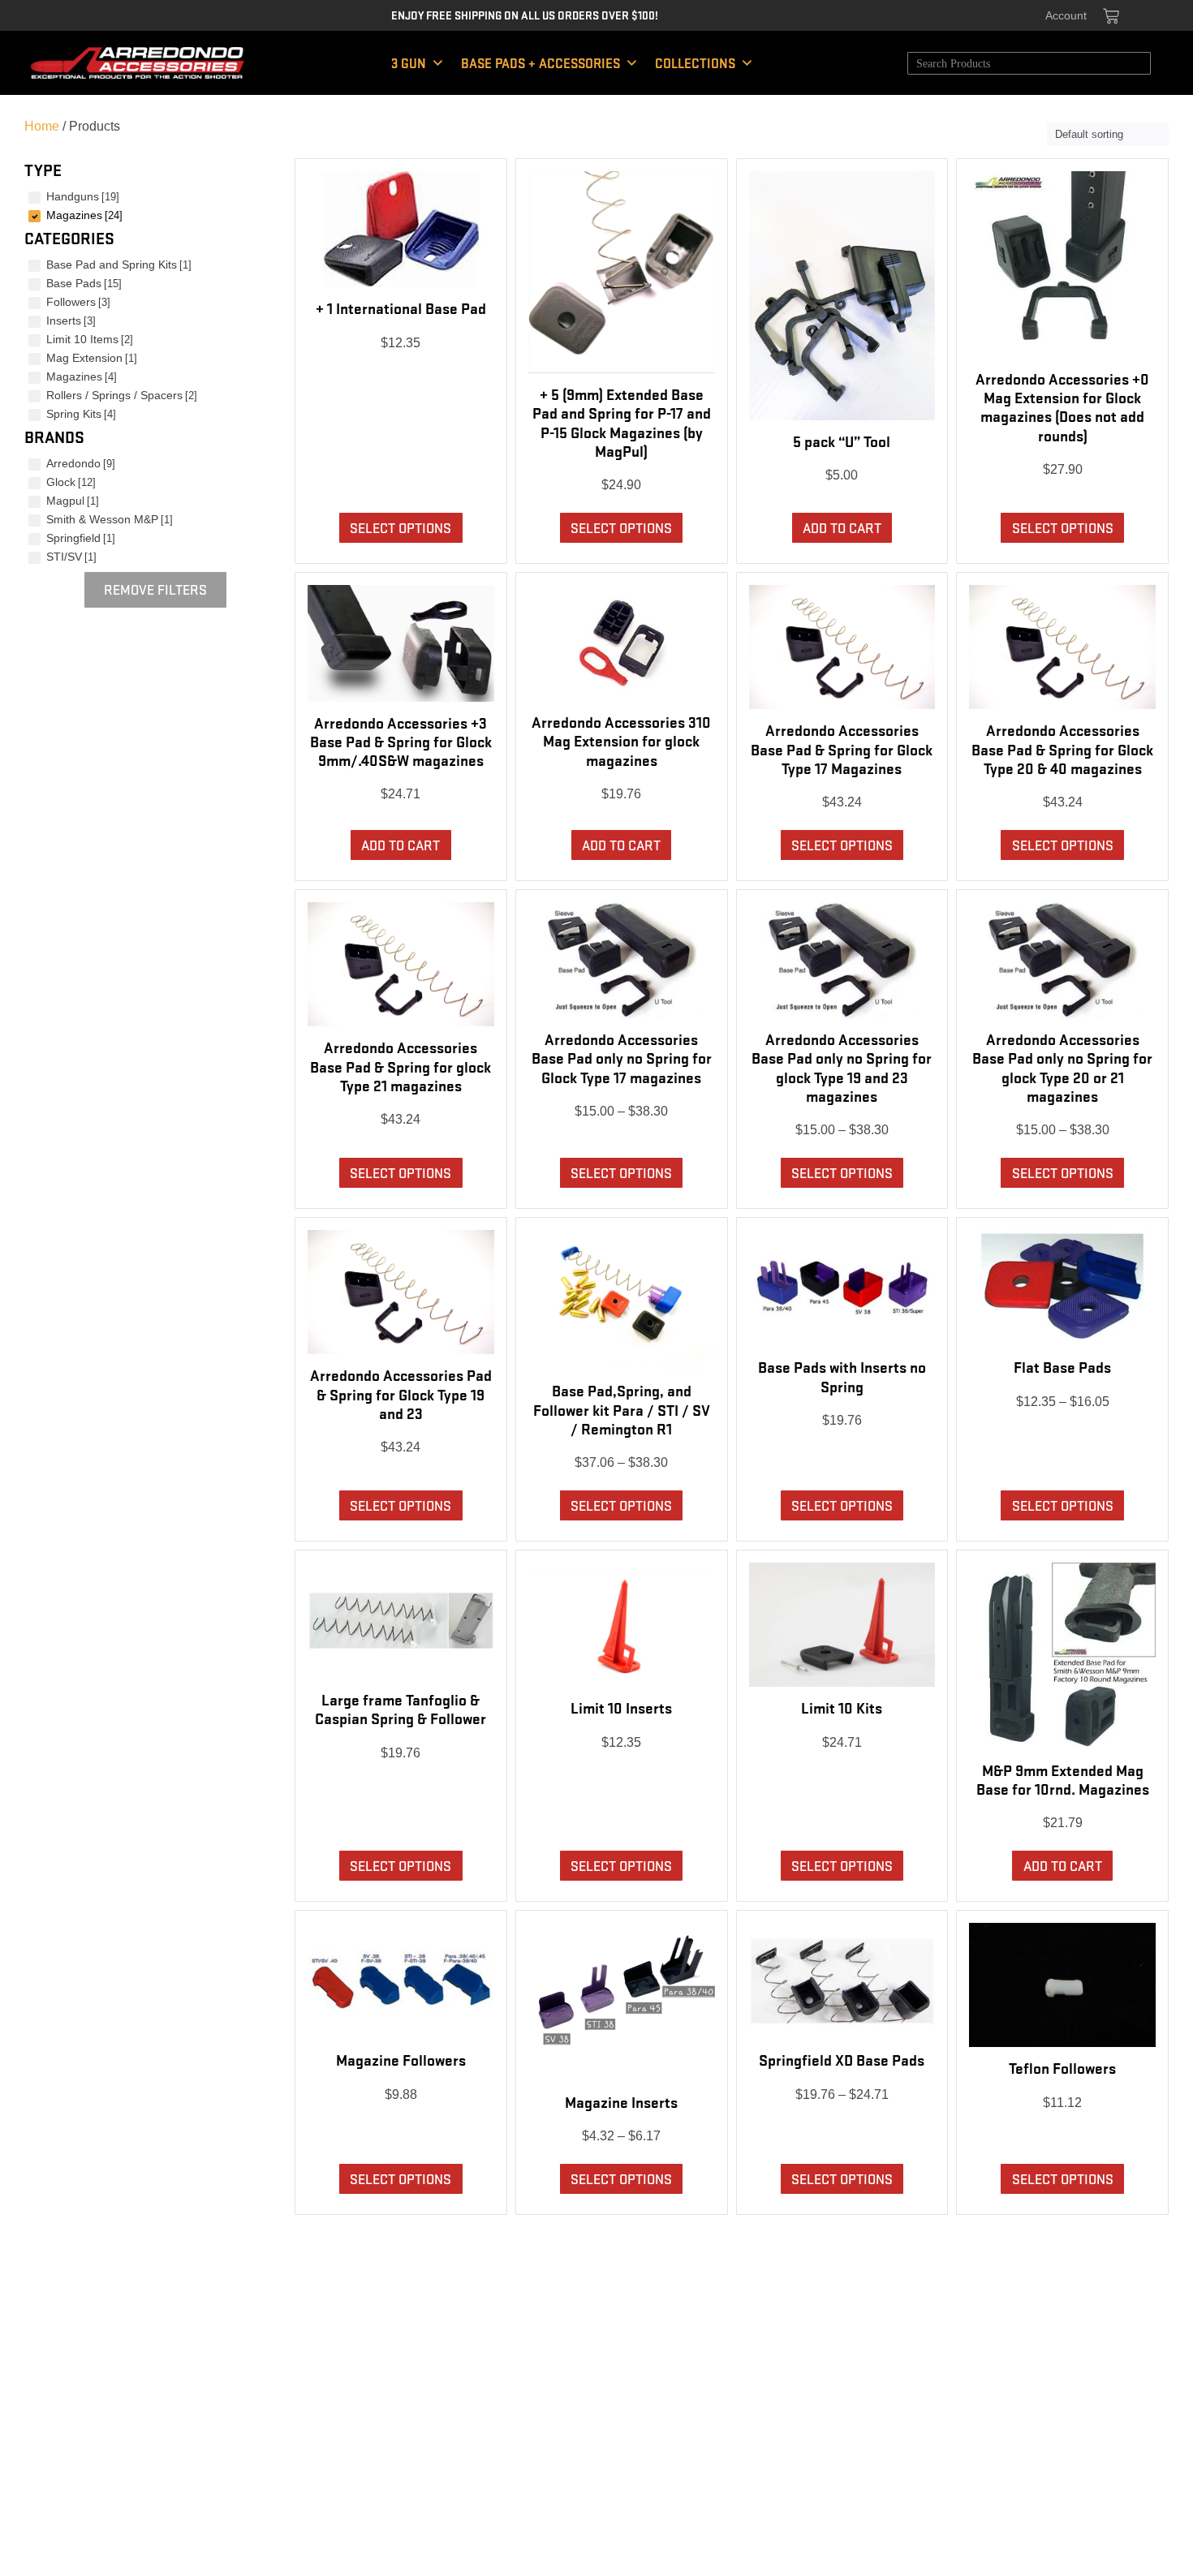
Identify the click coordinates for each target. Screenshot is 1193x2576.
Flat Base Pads (1062, 1366)
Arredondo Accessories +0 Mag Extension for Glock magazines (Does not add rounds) (1062, 406)
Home (42, 126)
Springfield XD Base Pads (842, 2059)
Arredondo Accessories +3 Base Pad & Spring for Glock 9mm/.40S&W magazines (401, 741)
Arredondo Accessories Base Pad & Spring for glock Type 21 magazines (401, 1065)
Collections (695, 63)
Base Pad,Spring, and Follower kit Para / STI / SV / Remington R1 (622, 1408)
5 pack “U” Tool (842, 441)
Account (1066, 15)
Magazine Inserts (621, 2101)
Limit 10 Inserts (621, 1707)
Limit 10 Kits (842, 1707)
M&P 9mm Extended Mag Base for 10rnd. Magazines (1063, 1779)
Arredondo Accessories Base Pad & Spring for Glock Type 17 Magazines (842, 748)
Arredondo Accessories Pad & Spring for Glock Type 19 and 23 (401, 1393)
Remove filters (155, 589)
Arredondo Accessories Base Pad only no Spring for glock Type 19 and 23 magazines (842, 1067)
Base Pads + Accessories (541, 63)
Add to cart (842, 527)
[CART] (1111, 16)
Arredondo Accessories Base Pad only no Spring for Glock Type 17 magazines (622, 1057)
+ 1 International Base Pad (401, 307)
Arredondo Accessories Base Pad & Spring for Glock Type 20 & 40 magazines (1062, 748)
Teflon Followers (1062, 2067)
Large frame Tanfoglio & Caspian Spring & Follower (401, 1708)
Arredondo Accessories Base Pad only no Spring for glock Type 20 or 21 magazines (1062, 1067)
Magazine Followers (401, 2059)
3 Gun (409, 63)
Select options (401, 527)
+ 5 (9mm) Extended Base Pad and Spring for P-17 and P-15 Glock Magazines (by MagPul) (622, 422)
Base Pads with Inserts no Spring (842, 1376)
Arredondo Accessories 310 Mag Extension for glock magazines (621, 740)
